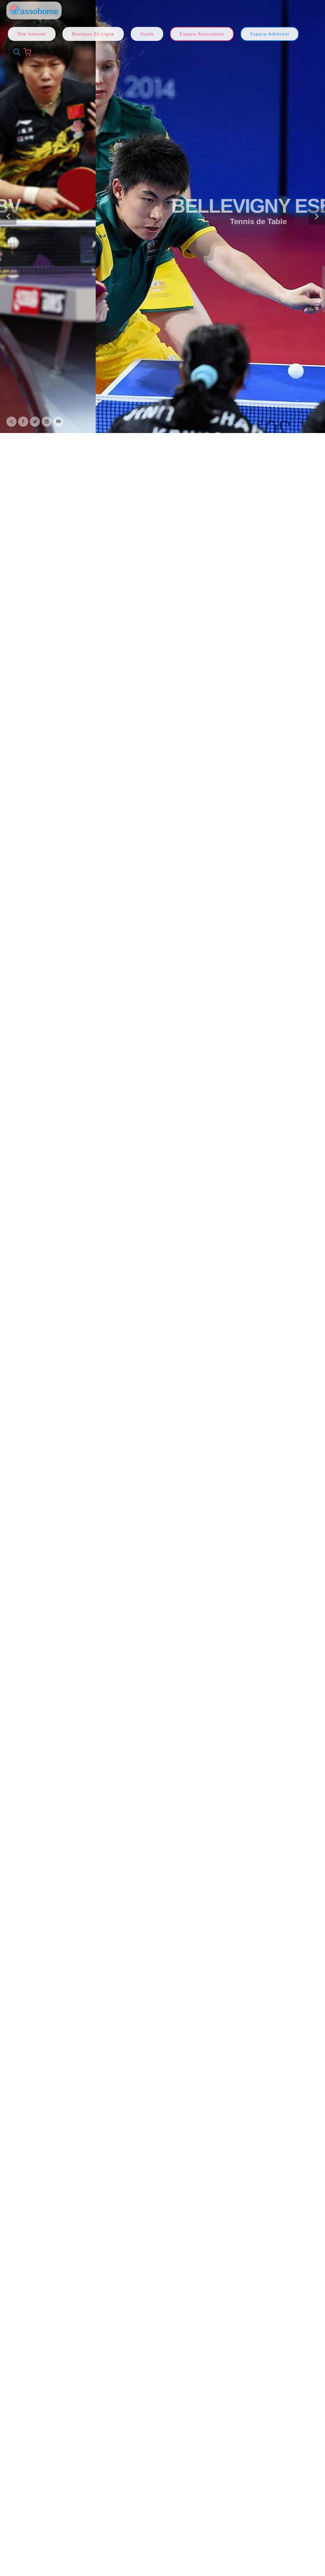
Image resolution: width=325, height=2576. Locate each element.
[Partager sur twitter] (35, 422)
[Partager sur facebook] (23, 422)
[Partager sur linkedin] (47, 422)
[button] (8, 217)
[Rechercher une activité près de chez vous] (15, 52)
